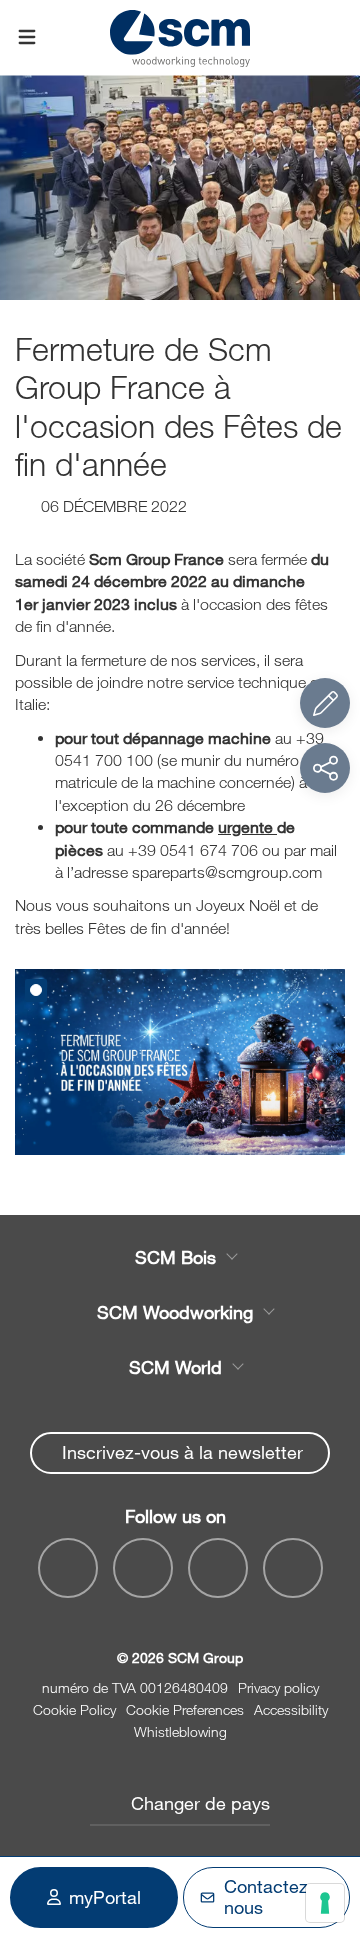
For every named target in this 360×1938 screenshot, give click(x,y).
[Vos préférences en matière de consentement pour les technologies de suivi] (325, 1903)
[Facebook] (68, 1568)
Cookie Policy (74, 1709)
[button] (36, 990)
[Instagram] (293, 1568)
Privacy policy (278, 1687)
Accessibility (291, 1709)
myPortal (105, 1897)
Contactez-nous (269, 1897)
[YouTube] (143, 1568)
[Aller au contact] (325, 703)
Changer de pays (200, 1803)
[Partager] (325, 768)
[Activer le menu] (27, 38)
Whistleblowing (180, 1731)
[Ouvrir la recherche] (333, 37)
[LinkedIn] (218, 1568)
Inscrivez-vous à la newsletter (182, 1452)
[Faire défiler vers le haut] (325, 1813)
